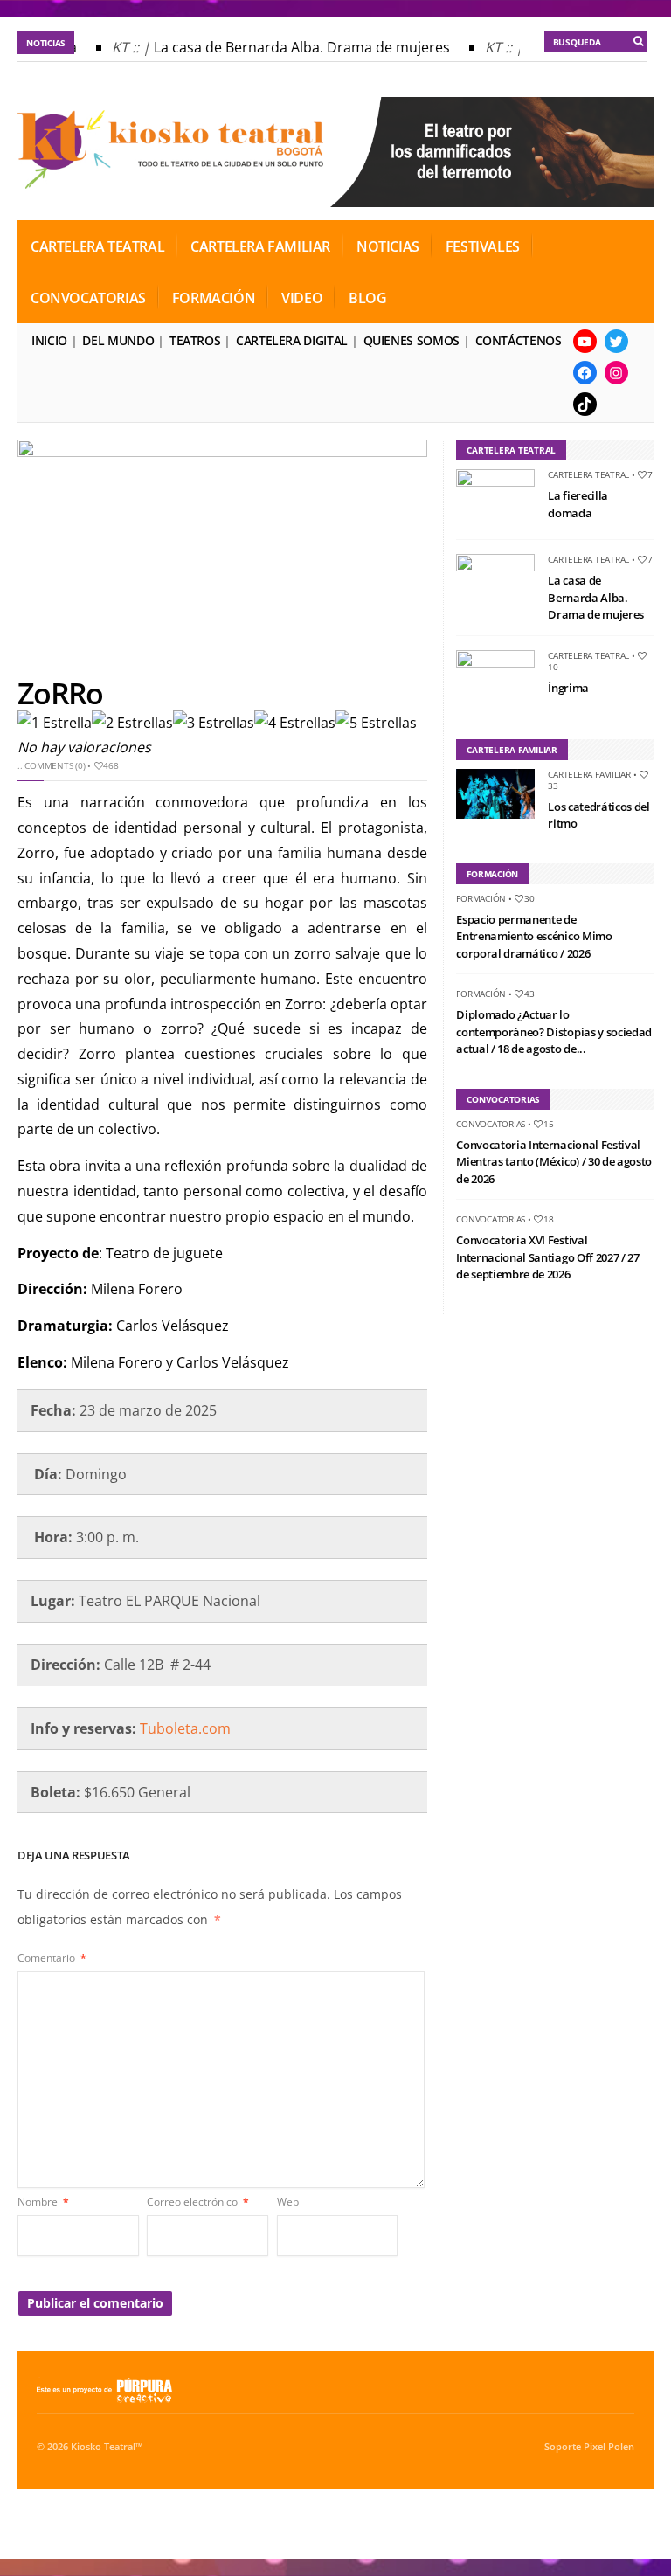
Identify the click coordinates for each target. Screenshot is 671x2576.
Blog (367, 298)
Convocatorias (88, 298)
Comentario (52, 1958)
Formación (214, 298)
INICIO (49, 340)
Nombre (43, 2202)
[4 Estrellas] (295, 723)
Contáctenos (519, 340)
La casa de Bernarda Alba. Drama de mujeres (291, 47)
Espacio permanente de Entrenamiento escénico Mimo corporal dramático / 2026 (534, 936)
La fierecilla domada (578, 504)
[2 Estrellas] (132, 723)
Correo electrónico (198, 2202)
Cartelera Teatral (97, 246)
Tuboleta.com (185, 1728)
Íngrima (568, 688)
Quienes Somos (412, 340)
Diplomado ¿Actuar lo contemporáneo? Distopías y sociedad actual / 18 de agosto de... (554, 1032)
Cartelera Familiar (260, 246)
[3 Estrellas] (214, 723)
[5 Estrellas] (376, 723)
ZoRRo (60, 693)
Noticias (388, 246)
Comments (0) (55, 765)
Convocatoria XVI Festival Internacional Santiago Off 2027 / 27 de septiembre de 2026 (547, 1257)
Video (302, 298)
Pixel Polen (609, 2447)
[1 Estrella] (55, 723)
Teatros (195, 340)
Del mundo (118, 340)
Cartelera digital (292, 340)
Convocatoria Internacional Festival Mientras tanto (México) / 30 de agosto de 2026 (554, 1162)
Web (288, 2202)
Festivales (483, 246)
